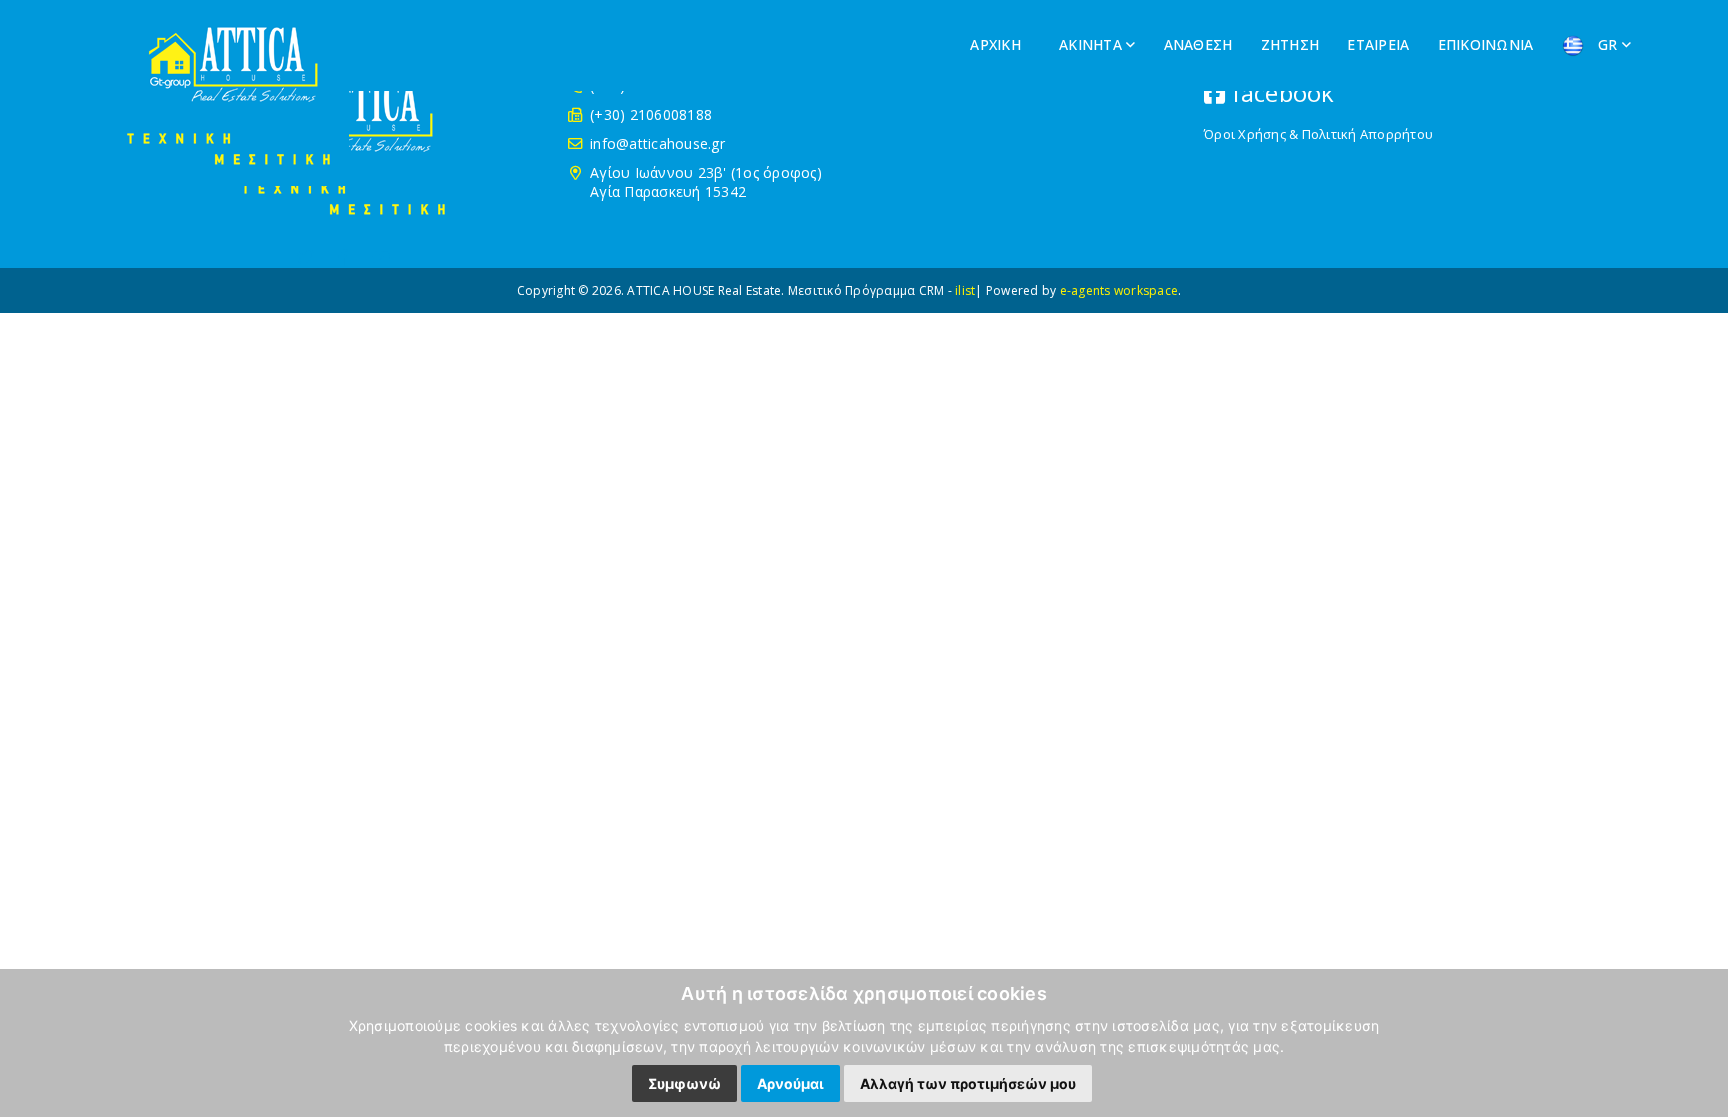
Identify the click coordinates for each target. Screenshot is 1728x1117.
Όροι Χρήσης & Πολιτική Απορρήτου (1318, 134)
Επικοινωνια (1488, 44)
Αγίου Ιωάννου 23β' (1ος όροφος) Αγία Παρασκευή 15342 (706, 182)
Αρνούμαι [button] (790, 1083)
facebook (1279, 92)
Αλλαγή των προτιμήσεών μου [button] (968, 1083)
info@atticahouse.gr (657, 143)
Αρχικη (997, 44)
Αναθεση (1200, 44)
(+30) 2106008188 (651, 114)
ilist (965, 290)
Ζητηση (1292, 44)
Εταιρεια (1380, 44)
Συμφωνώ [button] (684, 1083)
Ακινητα (1092, 44)
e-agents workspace (1119, 290)
